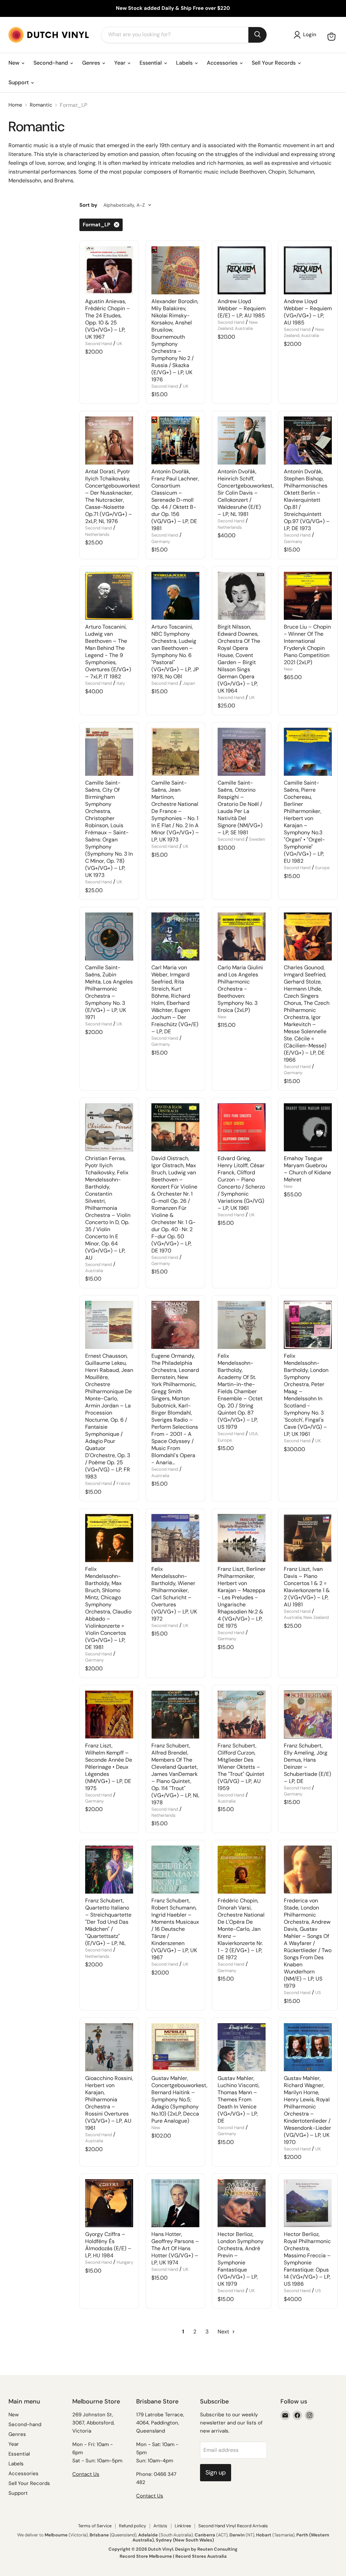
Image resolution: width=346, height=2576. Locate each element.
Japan (189, 683)
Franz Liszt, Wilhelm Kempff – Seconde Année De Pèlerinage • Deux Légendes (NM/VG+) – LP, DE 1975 (109, 1767)
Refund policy (132, 2526)
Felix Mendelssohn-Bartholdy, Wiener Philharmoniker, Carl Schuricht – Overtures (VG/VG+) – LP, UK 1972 (174, 1594)
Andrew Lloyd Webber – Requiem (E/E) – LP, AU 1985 (242, 308)
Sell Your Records (274, 63)
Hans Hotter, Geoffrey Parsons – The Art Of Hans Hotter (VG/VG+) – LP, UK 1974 (175, 2248)
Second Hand (98, 344)
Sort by (88, 205)
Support (19, 82)
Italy (121, 683)
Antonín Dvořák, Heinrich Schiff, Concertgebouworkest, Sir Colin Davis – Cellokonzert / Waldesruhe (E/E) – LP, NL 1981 (246, 493)
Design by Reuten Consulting (206, 2549)
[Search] (257, 35)
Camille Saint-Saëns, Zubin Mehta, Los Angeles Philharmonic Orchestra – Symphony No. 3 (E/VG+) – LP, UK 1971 (109, 992)
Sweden (257, 839)
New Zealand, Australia (238, 325)
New (15, 63)
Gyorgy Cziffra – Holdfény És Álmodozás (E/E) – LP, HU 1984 (108, 2245)
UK (119, 344)
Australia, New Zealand (306, 1617)
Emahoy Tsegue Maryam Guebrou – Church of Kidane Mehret (307, 1169)
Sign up (216, 2472)
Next (224, 2332)
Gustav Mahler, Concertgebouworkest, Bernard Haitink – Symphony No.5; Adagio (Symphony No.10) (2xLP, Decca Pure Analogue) (179, 2099)
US (318, 1993)
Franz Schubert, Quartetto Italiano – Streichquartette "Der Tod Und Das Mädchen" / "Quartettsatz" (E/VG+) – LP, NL (108, 1922)
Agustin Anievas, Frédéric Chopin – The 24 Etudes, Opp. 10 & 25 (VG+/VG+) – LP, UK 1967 (108, 319)
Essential (151, 63)
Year (120, 63)
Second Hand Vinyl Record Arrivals (233, 2526)
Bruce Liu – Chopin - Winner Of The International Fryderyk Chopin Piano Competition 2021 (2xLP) (307, 645)
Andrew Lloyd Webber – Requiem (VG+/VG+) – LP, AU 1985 (308, 312)
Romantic (41, 105)
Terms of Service (95, 2526)
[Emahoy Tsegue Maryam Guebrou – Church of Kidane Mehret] (308, 1127)
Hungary (125, 2262)
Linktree (183, 2526)
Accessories (223, 63)
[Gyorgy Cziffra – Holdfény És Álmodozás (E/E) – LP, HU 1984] (109, 2203)
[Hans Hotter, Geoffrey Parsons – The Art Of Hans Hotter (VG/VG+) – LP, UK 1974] (175, 2203)
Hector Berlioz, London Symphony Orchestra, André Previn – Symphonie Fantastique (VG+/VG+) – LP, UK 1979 (241, 2259)
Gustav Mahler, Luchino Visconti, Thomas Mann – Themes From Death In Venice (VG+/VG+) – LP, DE (239, 2099)
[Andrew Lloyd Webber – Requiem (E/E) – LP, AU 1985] (242, 270)
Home (15, 105)
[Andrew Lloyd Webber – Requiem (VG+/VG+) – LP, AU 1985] (308, 270)
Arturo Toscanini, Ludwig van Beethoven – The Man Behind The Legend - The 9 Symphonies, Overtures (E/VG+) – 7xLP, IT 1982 (108, 652)
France (123, 1483)
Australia (94, 1271)
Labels (185, 63)
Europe (322, 868)
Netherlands (97, 534)
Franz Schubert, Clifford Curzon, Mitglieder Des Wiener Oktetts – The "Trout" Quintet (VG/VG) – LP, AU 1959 (241, 1767)
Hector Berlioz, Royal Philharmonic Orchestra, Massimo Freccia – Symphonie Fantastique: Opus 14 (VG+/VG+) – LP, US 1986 (307, 2259)
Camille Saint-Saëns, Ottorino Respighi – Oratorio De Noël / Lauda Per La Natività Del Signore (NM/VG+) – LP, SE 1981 (240, 808)
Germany (161, 541)
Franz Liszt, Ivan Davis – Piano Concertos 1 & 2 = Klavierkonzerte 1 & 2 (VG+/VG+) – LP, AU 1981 (307, 1587)
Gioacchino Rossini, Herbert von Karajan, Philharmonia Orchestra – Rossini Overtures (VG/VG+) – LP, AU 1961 (109, 2103)
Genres (92, 63)
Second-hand (51, 63)
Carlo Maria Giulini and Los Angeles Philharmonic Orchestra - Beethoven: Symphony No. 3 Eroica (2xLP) (240, 989)
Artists (160, 2526)
